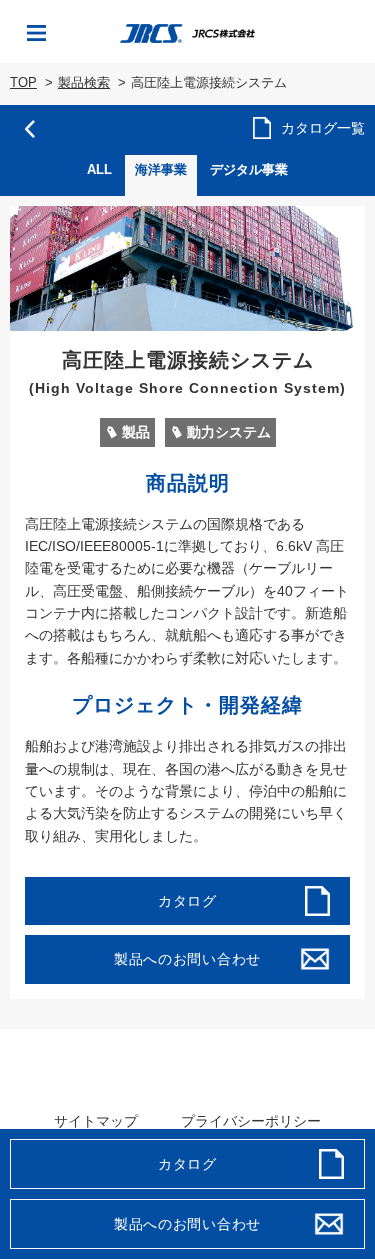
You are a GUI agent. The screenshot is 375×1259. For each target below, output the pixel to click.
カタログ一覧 (323, 128)
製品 (136, 432)
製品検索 (84, 82)
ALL (99, 169)
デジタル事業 (249, 169)
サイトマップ (96, 1121)
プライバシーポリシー (251, 1121)
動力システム (229, 432)
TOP (23, 82)
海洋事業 (161, 169)
